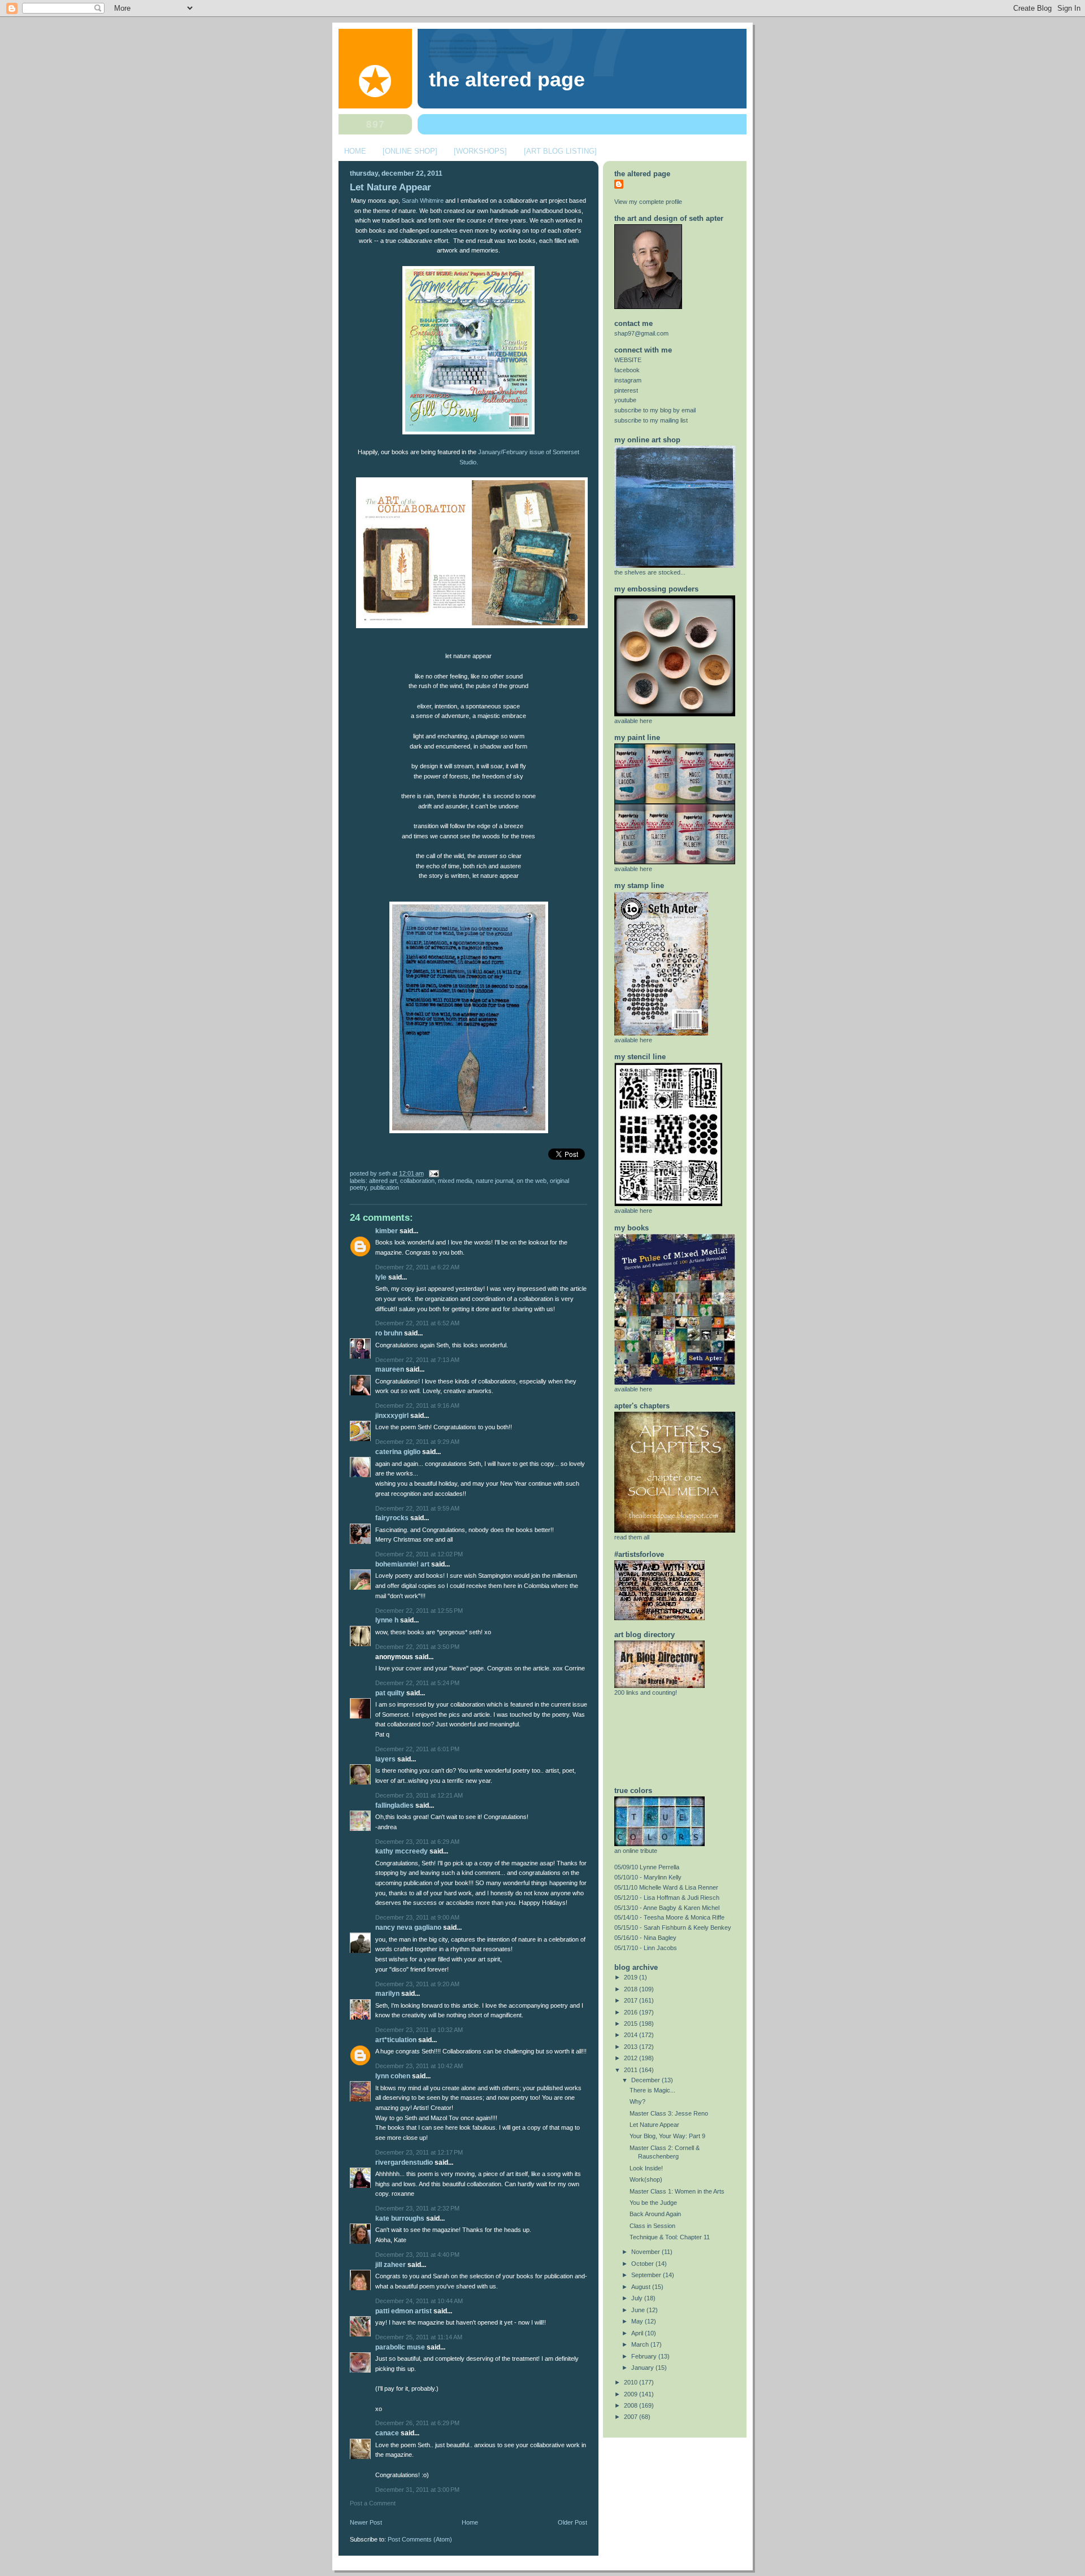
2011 (632, 2070)
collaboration (417, 1181)
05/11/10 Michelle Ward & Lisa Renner (666, 1887)
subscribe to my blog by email (655, 410)
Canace (387, 2433)
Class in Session (652, 2226)
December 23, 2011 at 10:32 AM (419, 2030)
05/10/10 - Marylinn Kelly (648, 1877)
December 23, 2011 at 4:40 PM (417, 2255)
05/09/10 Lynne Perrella (647, 1867)
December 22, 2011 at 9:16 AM (417, 1406)
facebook (627, 370)
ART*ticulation (396, 2040)
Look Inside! (646, 2168)
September (647, 2275)
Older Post (572, 2522)
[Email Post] (432, 1173)
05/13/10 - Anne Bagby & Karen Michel (667, 1908)
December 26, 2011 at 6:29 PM (417, 2423)
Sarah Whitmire (423, 201)
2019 (632, 1977)
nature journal (494, 1181)
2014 (632, 2035)
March (641, 2344)
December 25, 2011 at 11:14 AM (419, 2337)
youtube (625, 400)
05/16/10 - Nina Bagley (645, 1938)
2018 (632, 1989)
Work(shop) (646, 2179)
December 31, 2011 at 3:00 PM (417, 2490)
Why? (637, 2101)
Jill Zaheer (390, 2265)
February (645, 2356)
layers (385, 1759)
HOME (355, 151)
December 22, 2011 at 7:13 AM (417, 1360)
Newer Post (366, 2522)
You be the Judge (653, 2203)
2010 (632, 2382)
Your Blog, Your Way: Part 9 (667, 2136)
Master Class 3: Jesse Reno (669, 2113)
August (642, 2287)
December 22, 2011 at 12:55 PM (419, 1611)
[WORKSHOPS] (480, 151)
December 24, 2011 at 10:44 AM (419, 2301)
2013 (632, 2047)
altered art (383, 1181)
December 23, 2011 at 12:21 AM (419, 1795)
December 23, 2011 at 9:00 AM (417, 1917)
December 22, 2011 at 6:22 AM (417, 1267)
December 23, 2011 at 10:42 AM (419, 2066)
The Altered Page (507, 80)
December (646, 2080)
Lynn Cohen (393, 2076)
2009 (632, 2394)
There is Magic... (652, 2090)
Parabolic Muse (400, 2347)
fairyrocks (392, 1518)
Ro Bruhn (389, 1333)
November (646, 2252)
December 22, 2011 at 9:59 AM (417, 1508)
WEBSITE (628, 360)
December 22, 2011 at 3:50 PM (417, 1647)
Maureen (390, 1369)
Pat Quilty (390, 1693)
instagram (628, 380)
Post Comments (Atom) (420, 2539)
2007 (632, 2417)
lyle (381, 1277)
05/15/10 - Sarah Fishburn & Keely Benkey (673, 1927)
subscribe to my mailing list (651, 420)
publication (385, 1187)
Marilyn (387, 1994)
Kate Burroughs (400, 2218)
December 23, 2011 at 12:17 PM (419, 2152)
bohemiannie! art (402, 1564)
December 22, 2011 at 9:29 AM (417, 1442)
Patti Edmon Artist (403, 2311)
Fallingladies (394, 1805)
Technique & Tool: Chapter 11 (670, 2237)
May (638, 2321)
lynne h (387, 1620)
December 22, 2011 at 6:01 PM (417, 1749)
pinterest (626, 390)
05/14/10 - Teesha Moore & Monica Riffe (669, 1917)
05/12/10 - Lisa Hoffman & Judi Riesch (667, 1898)
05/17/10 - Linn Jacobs (646, 1948)
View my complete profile (648, 202)
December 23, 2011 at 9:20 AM (417, 1984)
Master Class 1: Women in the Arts (677, 2191)
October (643, 2264)
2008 (632, 2405)
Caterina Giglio (398, 1452)
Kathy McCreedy (402, 1851)
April (638, 2333)
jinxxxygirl (392, 1416)
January (643, 2368)
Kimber (387, 1231)
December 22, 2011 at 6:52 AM (417, 1323)
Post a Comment (373, 2503)
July (638, 2298)
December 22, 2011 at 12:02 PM (419, 1554)
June (639, 2310)
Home (470, 2522)
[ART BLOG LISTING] (560, 151)
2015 (632, 2024)
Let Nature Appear (390, 187)
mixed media (455, 1181)
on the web (531, 1181)
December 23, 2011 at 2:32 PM (417, 2208)
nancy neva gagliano (408, 1927)
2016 (632, 2012)
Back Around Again (655, 2214)
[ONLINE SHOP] (410, 151)
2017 (632, 2000)
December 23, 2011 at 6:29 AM (417, 1842)
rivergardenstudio (404, 2162)
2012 (632, 2058)
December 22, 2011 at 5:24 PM (417, 1683)
